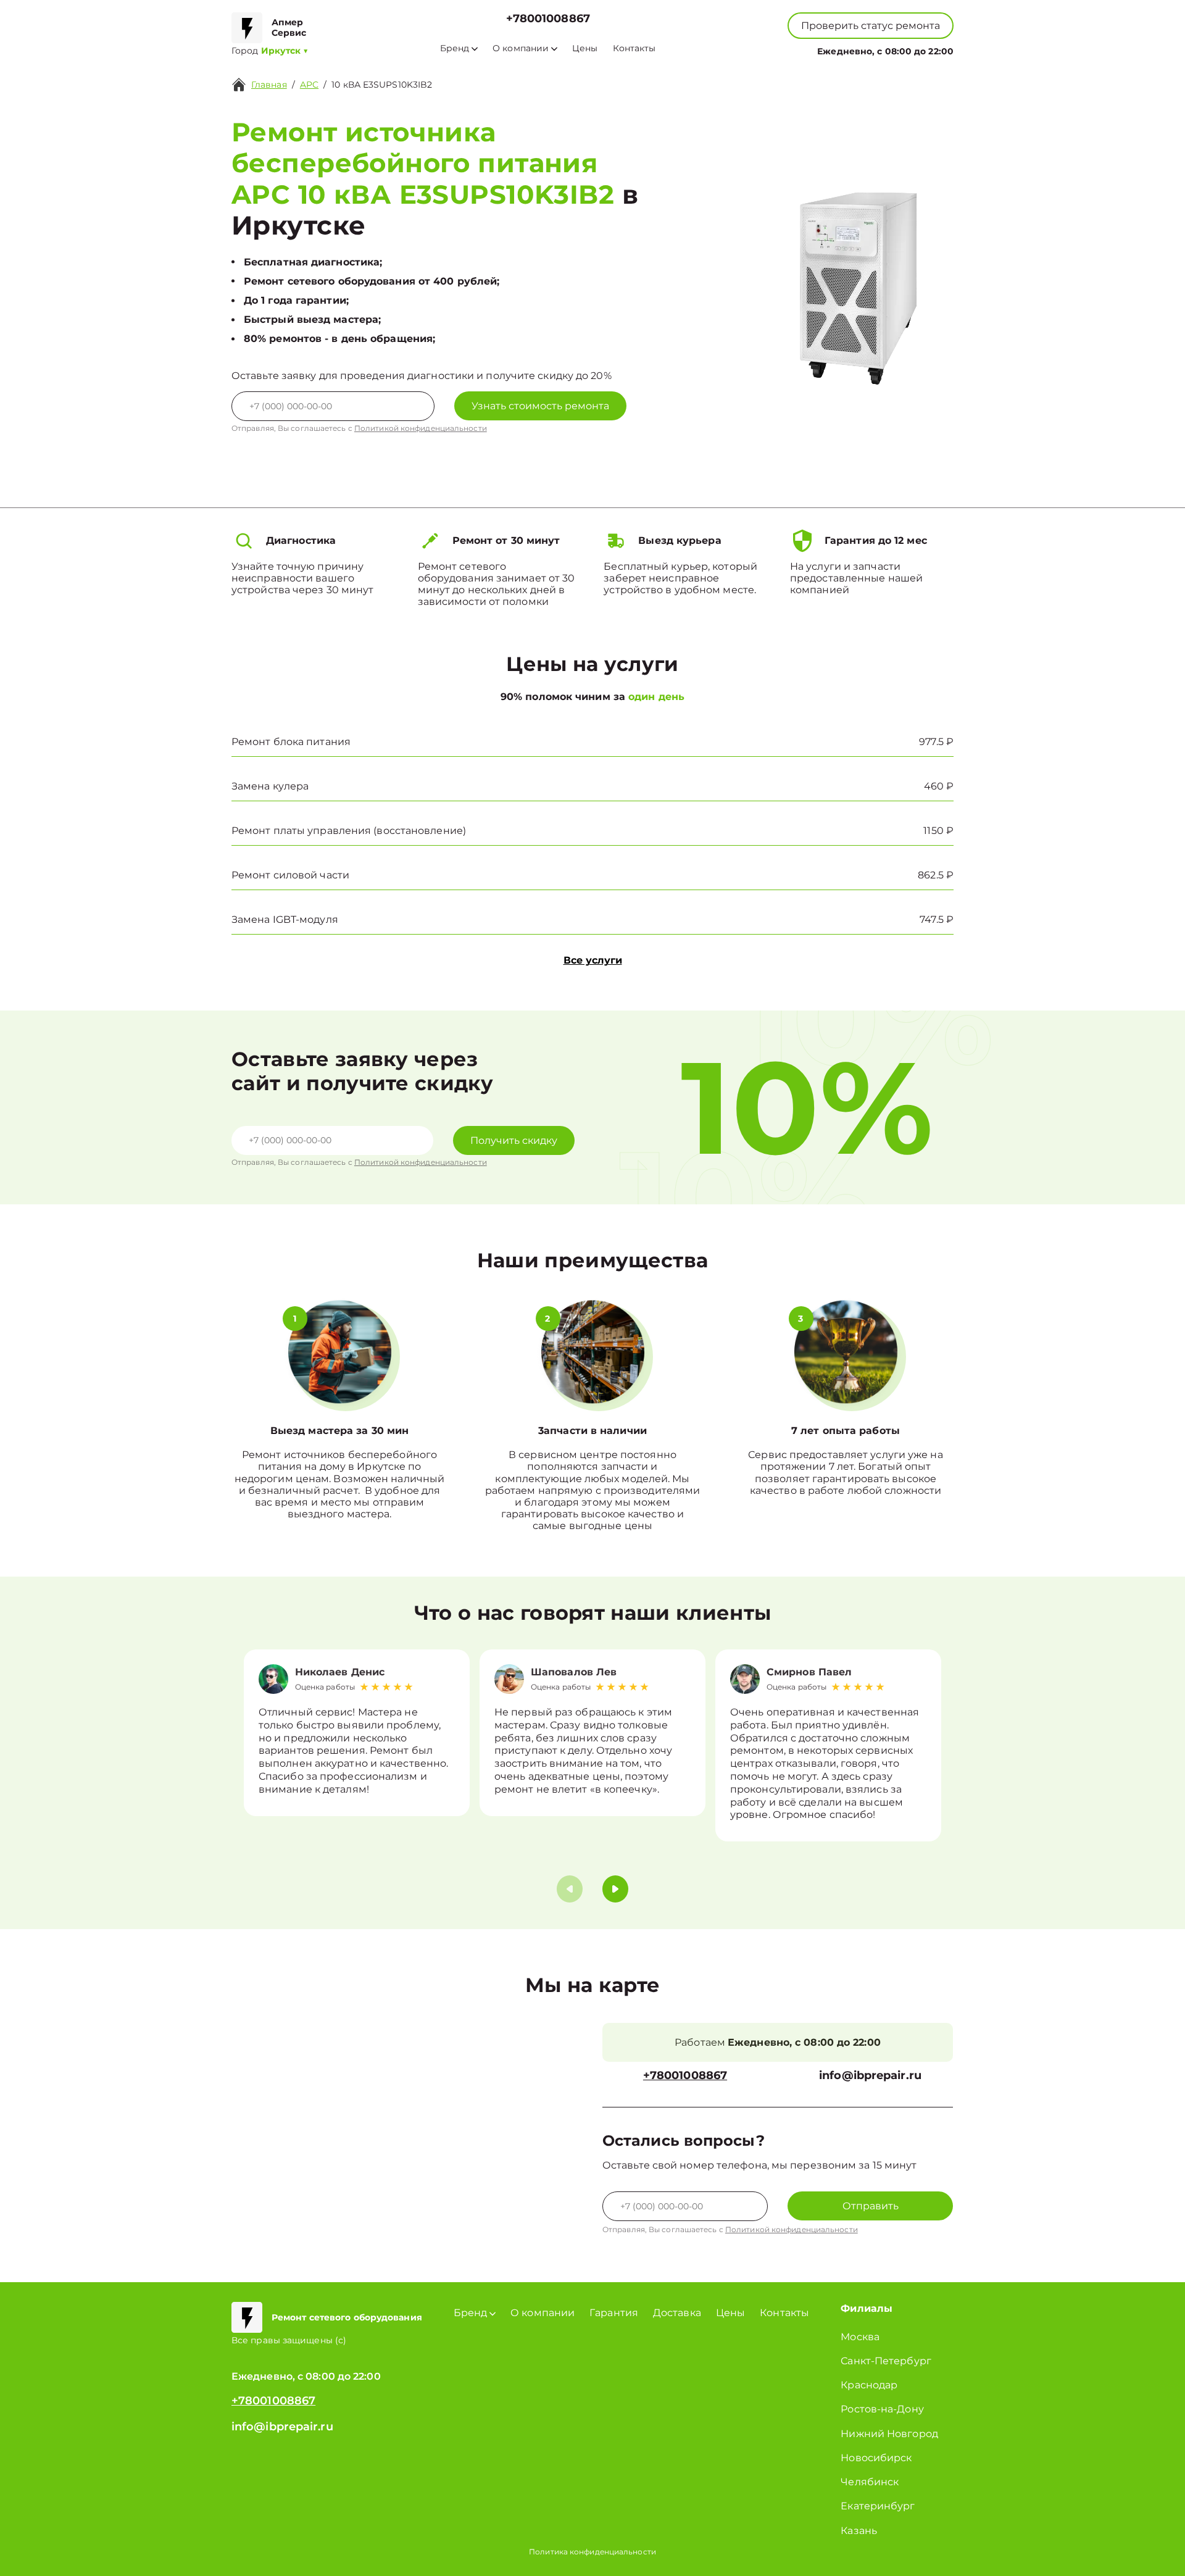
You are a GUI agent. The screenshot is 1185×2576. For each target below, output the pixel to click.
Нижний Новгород (889, 2434)
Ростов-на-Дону (882, 2409)
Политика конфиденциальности (592, 2552)
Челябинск (870, 2482)
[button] (615, 1889)
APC (309, 85)
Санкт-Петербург (886, 2361)
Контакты (634, 48)
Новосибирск (876, 2458)
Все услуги (593, 960)
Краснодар (869, 2385)
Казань (859, 2531)
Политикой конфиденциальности (421, 428)
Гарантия (614, 2313)
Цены (585, 48)
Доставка (677, 2313)
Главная (269, 85)
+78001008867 (548, 19)
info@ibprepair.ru (870, 2076)
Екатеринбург (878, 2506)
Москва (860, 2337)
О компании (521, 48)
